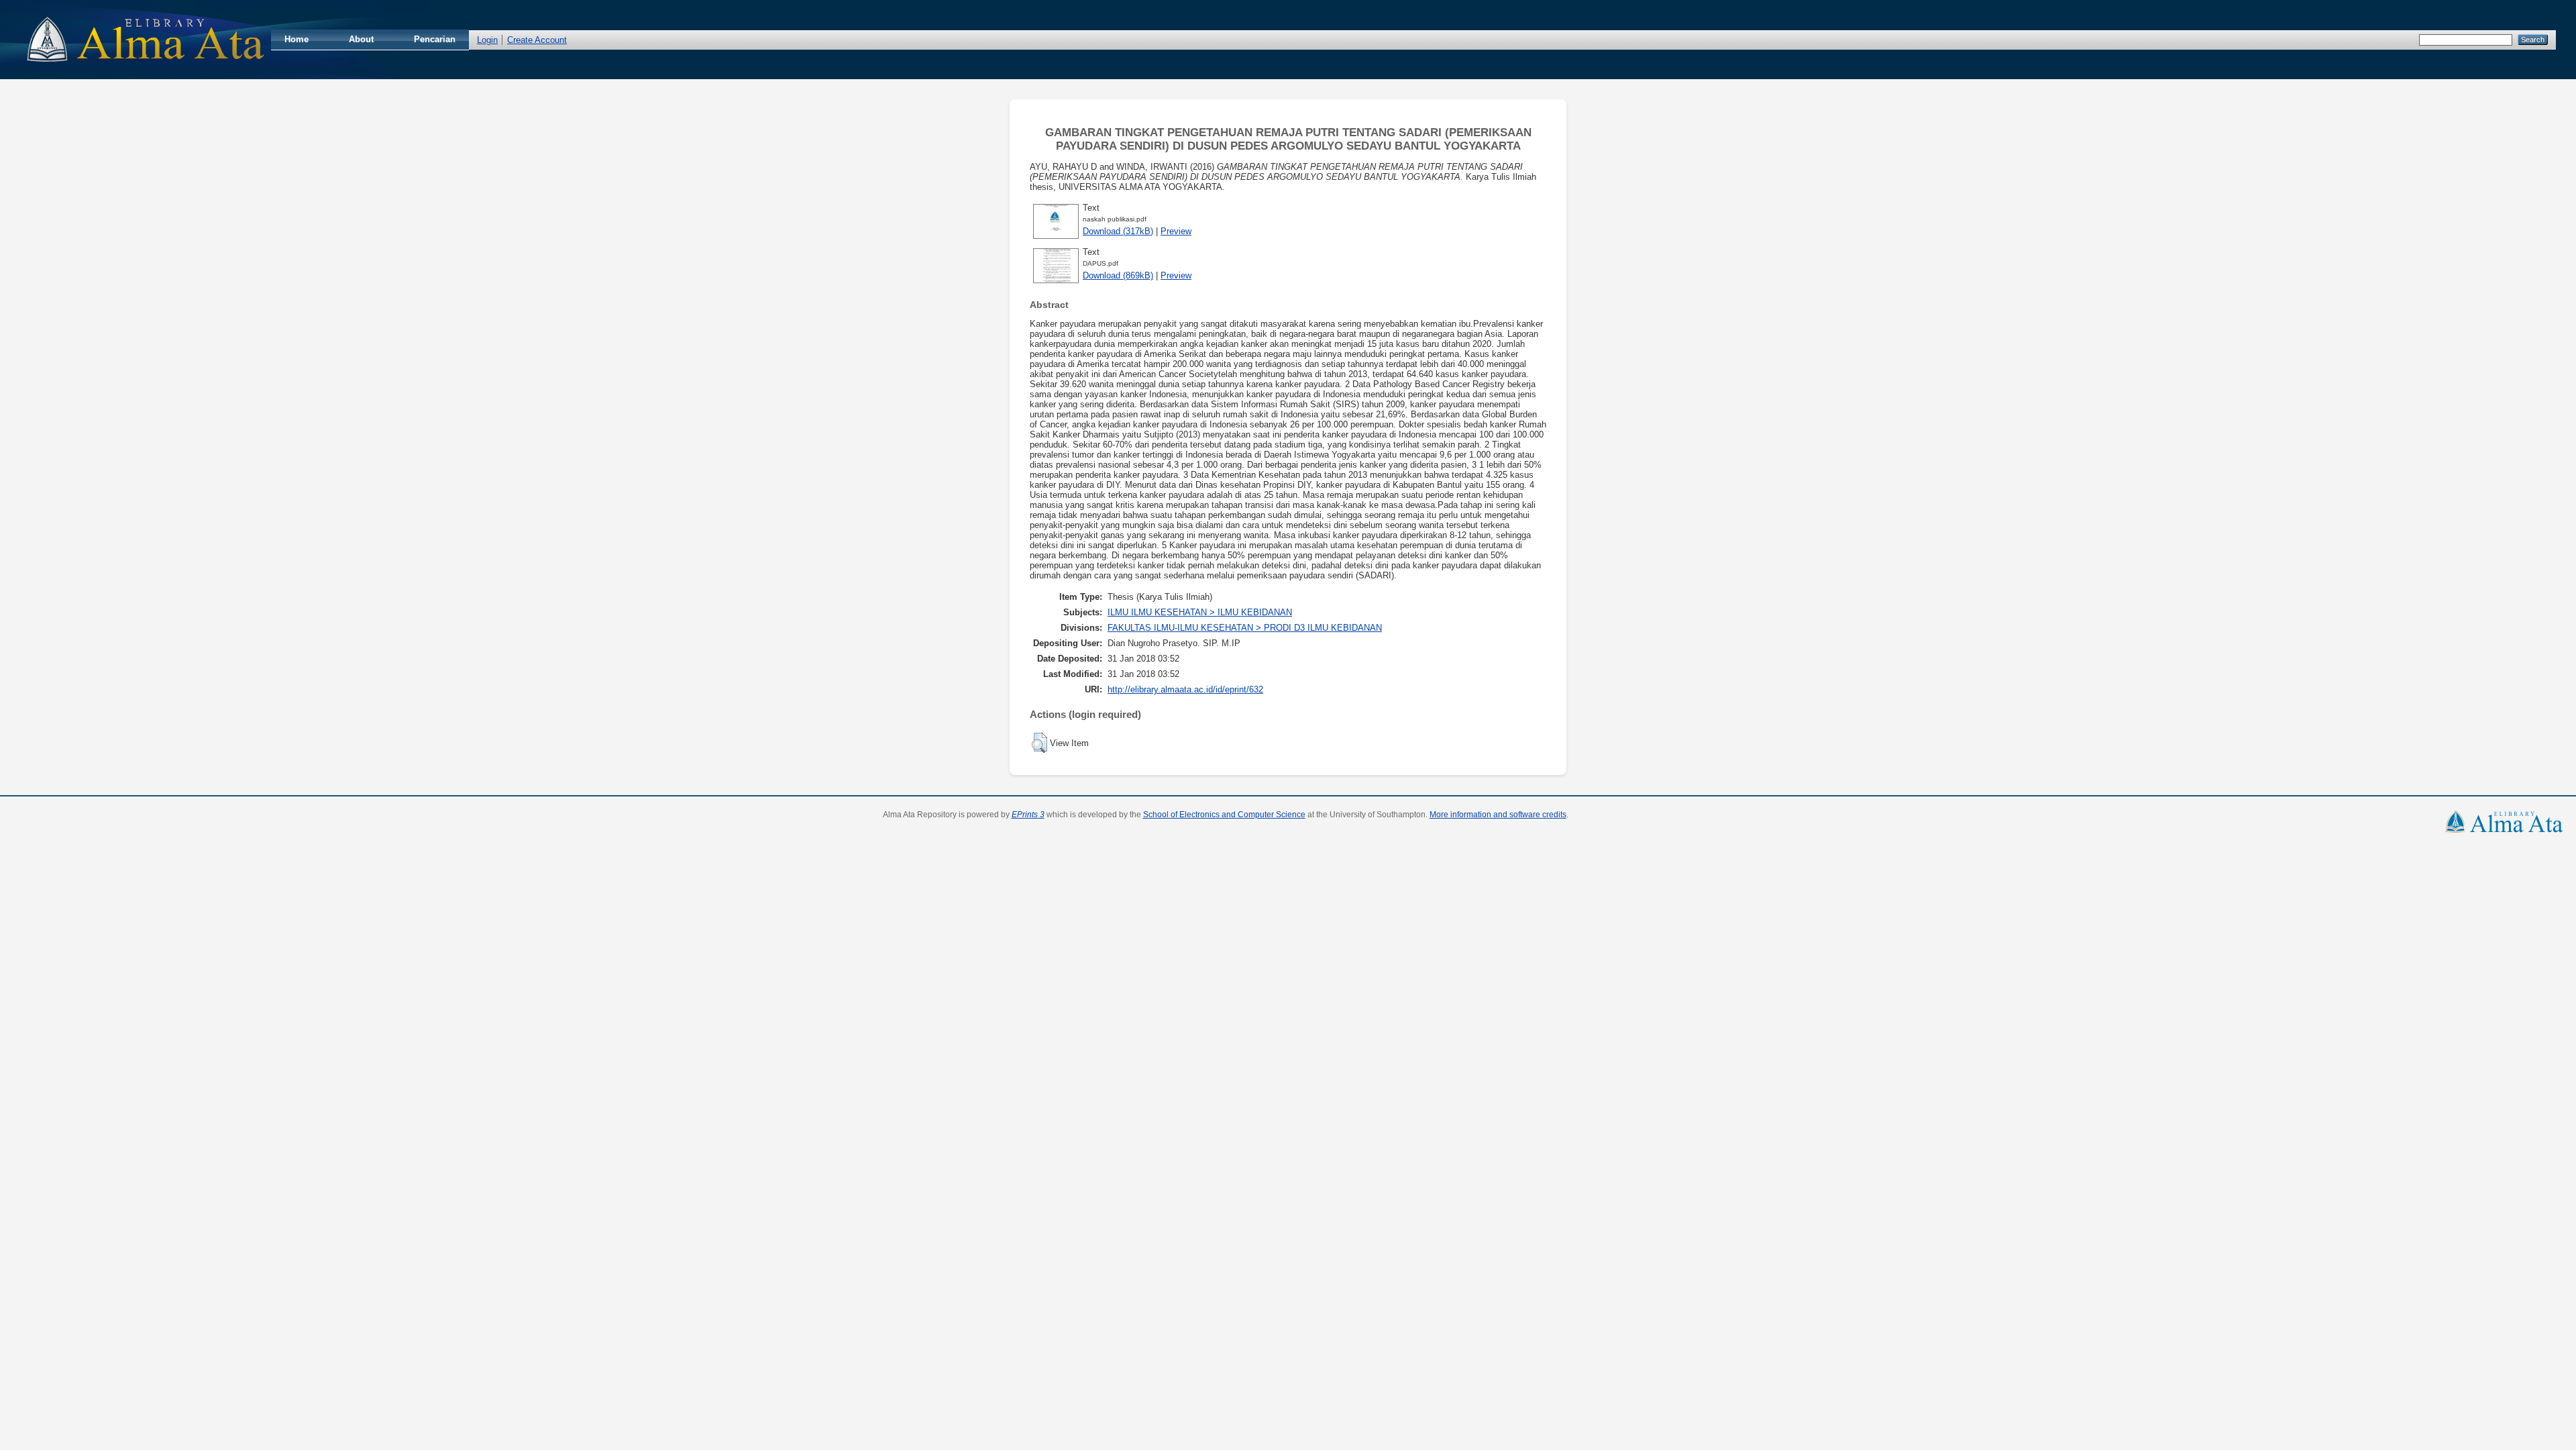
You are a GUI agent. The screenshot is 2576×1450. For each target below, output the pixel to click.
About (361, 39)
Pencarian (435, 39)
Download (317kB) (1118, 231)
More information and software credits (1498, 815)
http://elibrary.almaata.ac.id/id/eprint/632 (1185, 689)
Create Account (537, 40)
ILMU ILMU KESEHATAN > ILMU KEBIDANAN (1200, 612)
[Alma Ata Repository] (146, 66)
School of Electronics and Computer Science (1224, 815)
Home (297, 39)
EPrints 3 (1028, 815)
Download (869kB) (1118, 275)
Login (487, 40)
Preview (1176, 231)
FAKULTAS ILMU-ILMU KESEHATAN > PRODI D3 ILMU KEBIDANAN (1245, 628)
